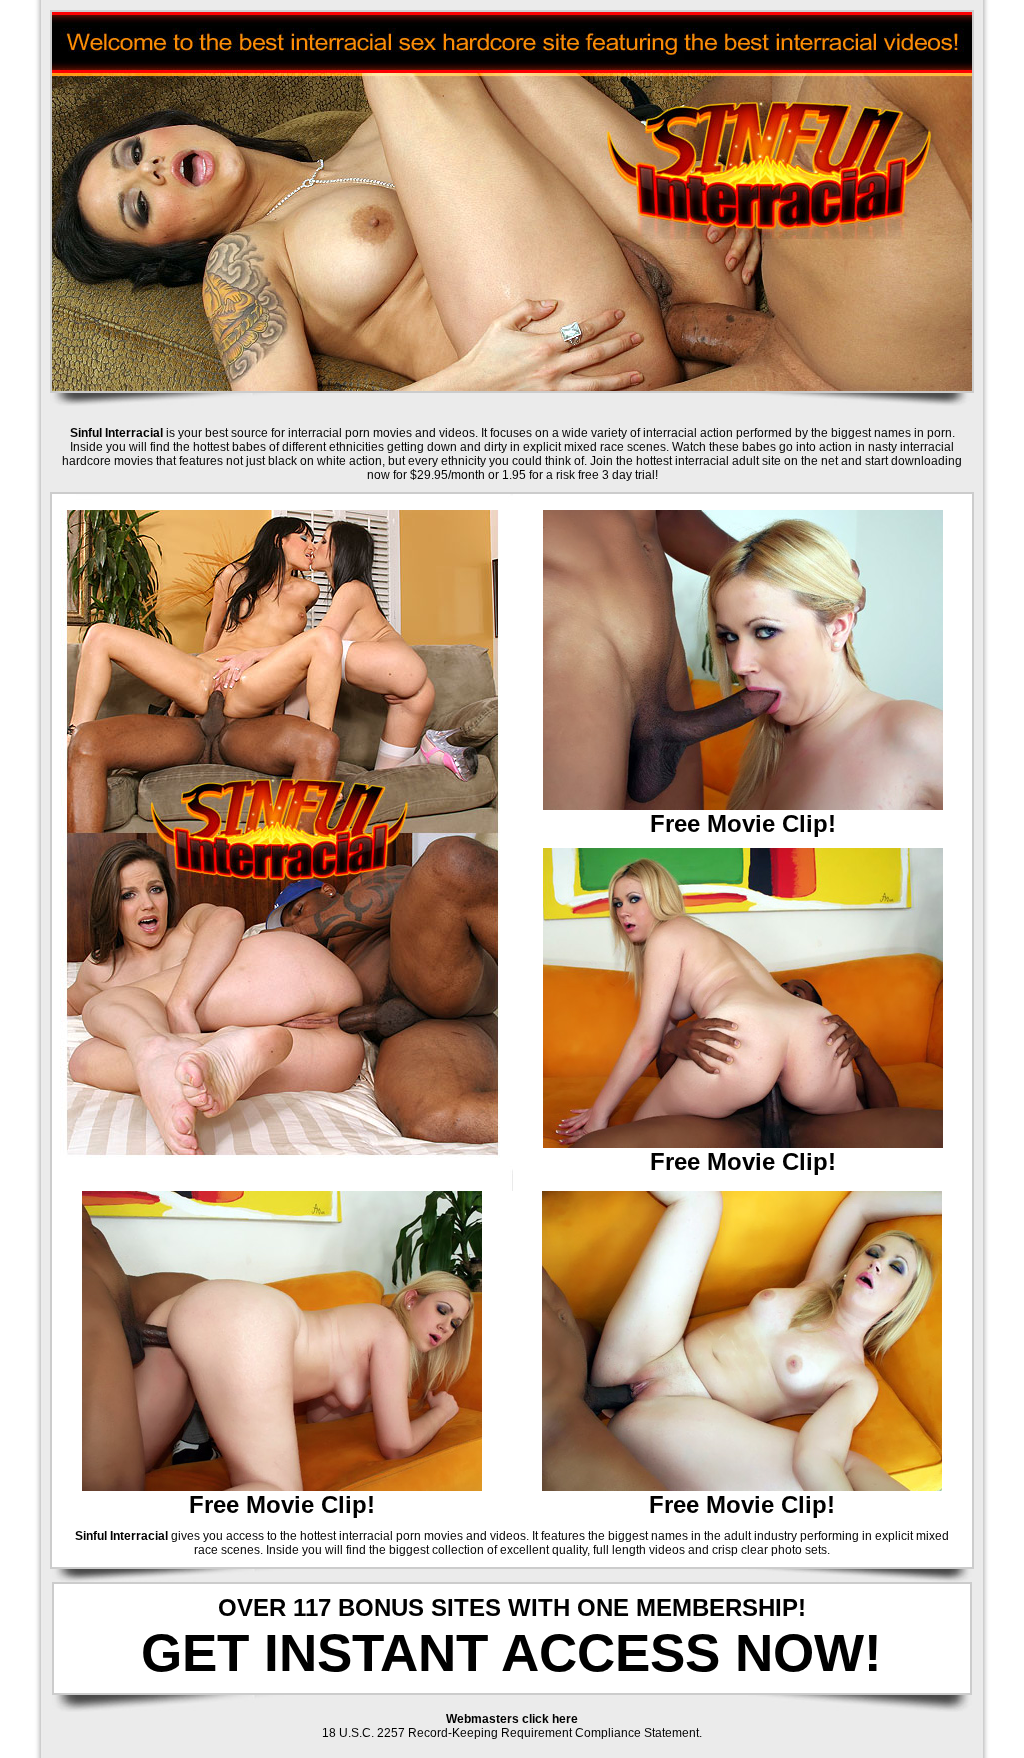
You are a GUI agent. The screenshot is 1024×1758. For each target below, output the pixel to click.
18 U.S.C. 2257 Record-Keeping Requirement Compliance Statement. (512, 1733)
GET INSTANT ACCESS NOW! (511, 1652)
